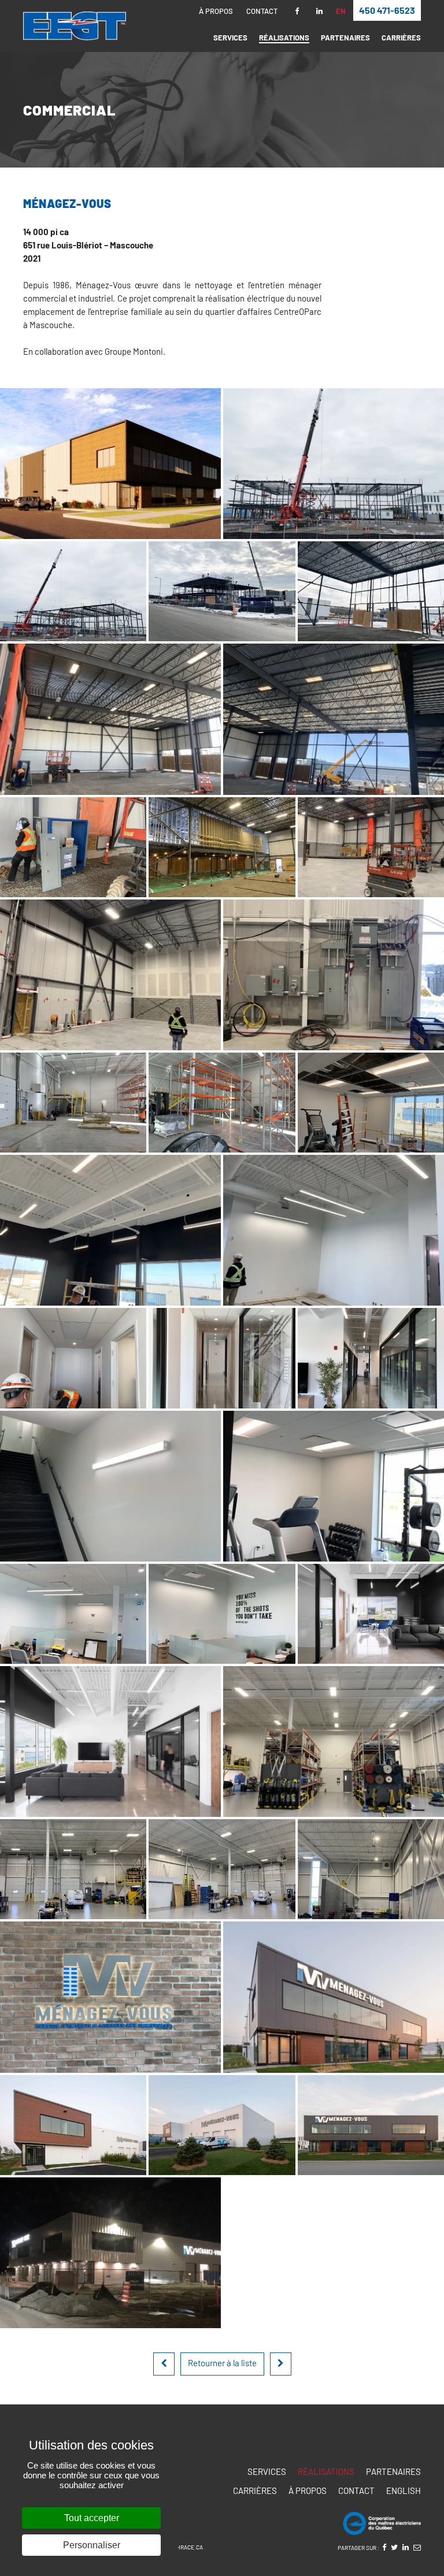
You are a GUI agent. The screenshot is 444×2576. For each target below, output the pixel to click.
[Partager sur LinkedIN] (406, 2547)
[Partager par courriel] (417, 2547)
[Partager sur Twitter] (394, 2547)
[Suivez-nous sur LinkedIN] (319, 11)
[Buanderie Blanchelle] (164, 2364)
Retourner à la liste (222, 2363)
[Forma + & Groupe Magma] (281, 2364)
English (404, 2490)
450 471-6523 (387, 10)
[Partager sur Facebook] (384, 2547)
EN (341, 12)
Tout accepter (92, 2518)
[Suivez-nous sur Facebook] (297, 11)
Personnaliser (92, 2545)
